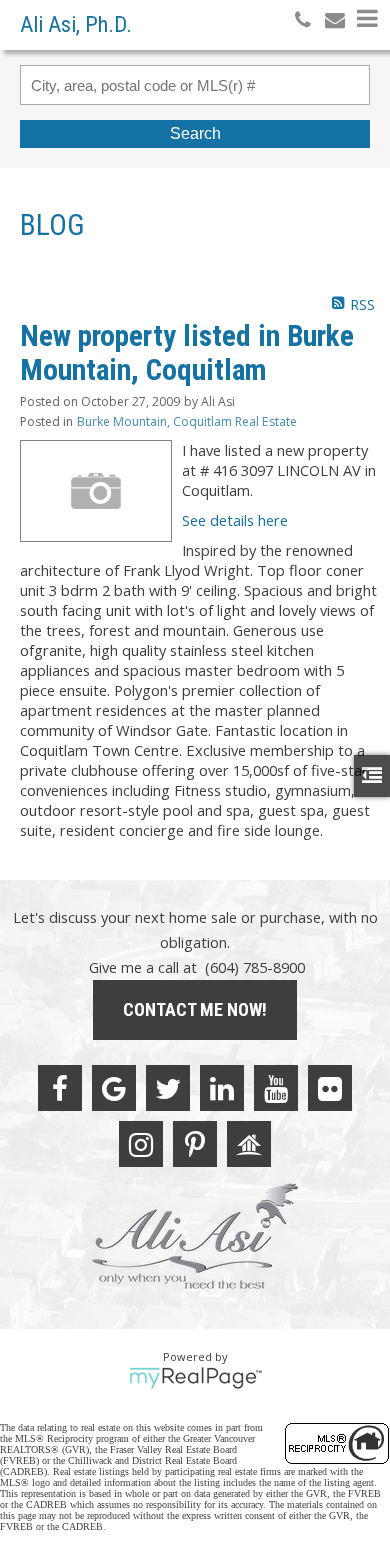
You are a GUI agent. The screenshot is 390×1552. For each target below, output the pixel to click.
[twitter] (168, 1088)
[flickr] (330, 1088)
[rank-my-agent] (249, 1144)
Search (195, 133)
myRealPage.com (195, 1378)
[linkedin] (222, 1088)
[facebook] (60, 1088)
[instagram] (141, 1144)
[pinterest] (195, 1144)
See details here (235, 520)
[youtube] (276, 1088)
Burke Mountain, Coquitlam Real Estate (187, 421)
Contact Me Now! (195, 1009)
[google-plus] (114, 1088)
